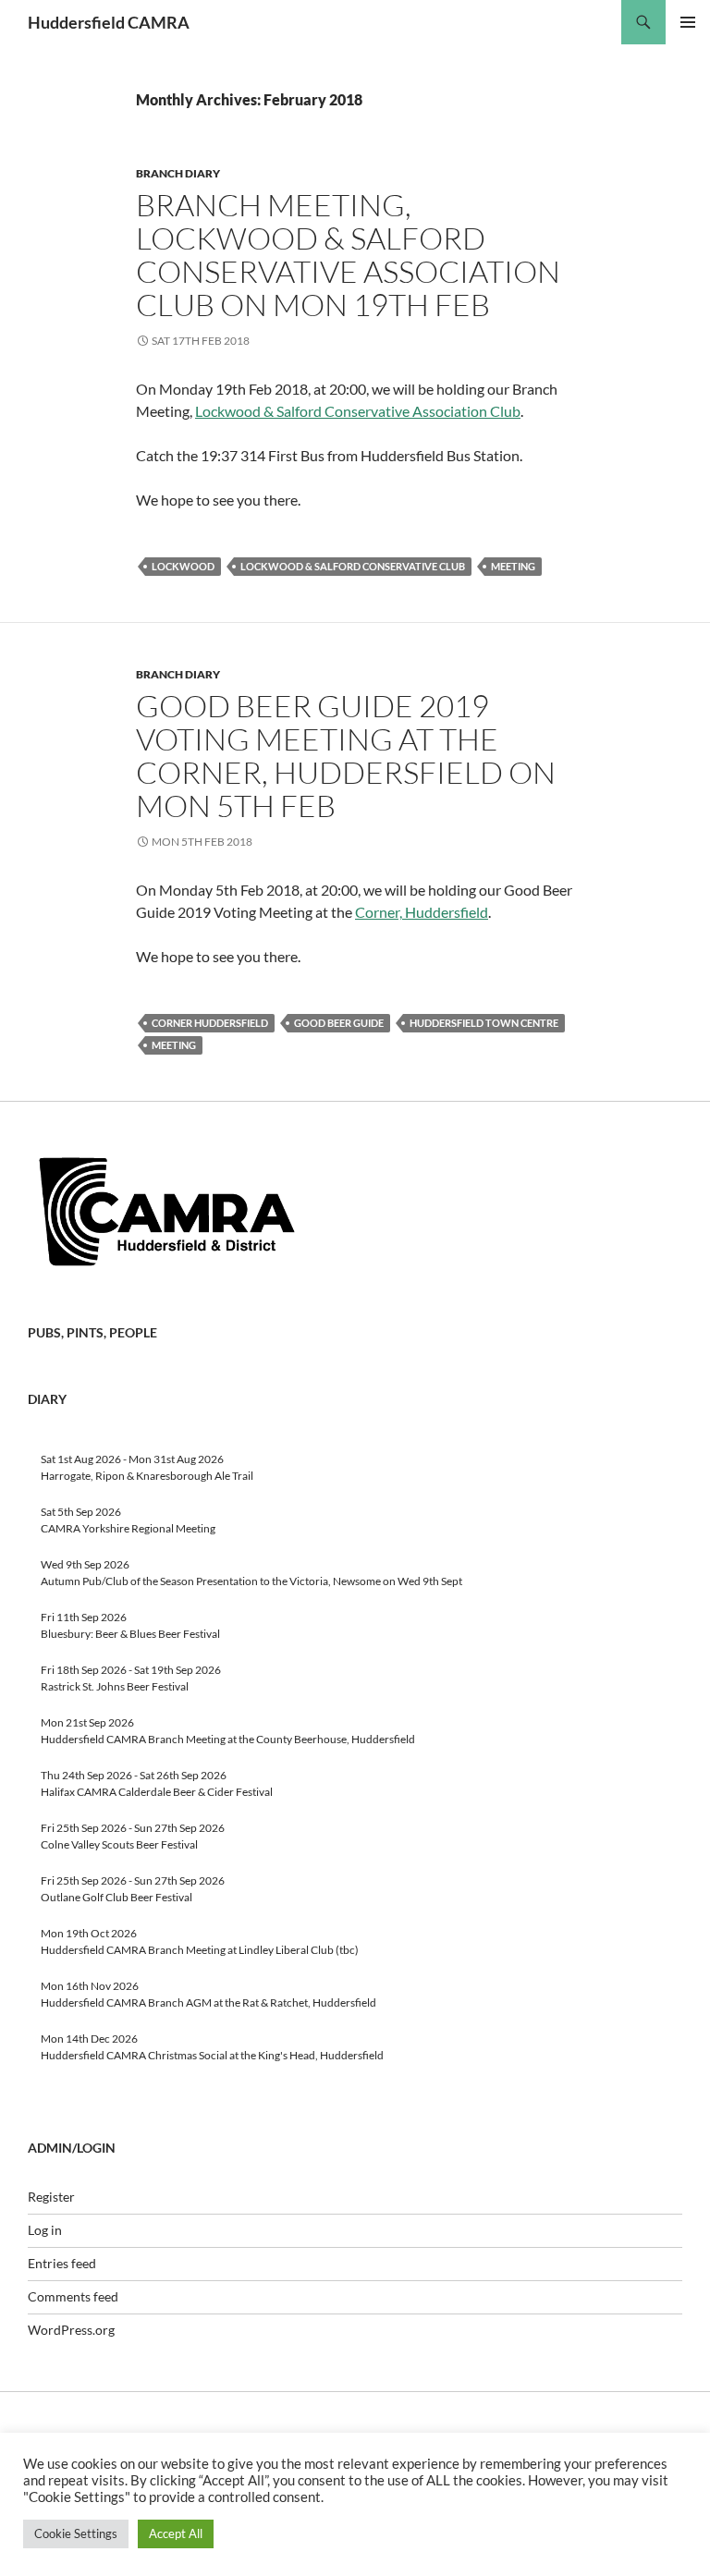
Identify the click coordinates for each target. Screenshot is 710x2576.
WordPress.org (71, 2330)
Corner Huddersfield (210, 1023)
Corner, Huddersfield (422, 912)
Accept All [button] (176, 2533)
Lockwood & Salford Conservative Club (353, 566)
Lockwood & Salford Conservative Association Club (358, 411)
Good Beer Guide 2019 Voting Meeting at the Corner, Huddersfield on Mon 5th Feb (346, 756)
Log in (45, 2230)
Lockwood (183, 566)
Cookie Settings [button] (76, 2533)
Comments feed (73, 2296)
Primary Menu (688, 22)
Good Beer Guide (339, 1023)
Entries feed (62, 2263)
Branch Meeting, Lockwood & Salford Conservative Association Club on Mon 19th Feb (348, 255)
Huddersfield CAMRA (109, 22)
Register (51, 2197)
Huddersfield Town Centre (484, 1023)
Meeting (513, 566)
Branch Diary (178, 173)
